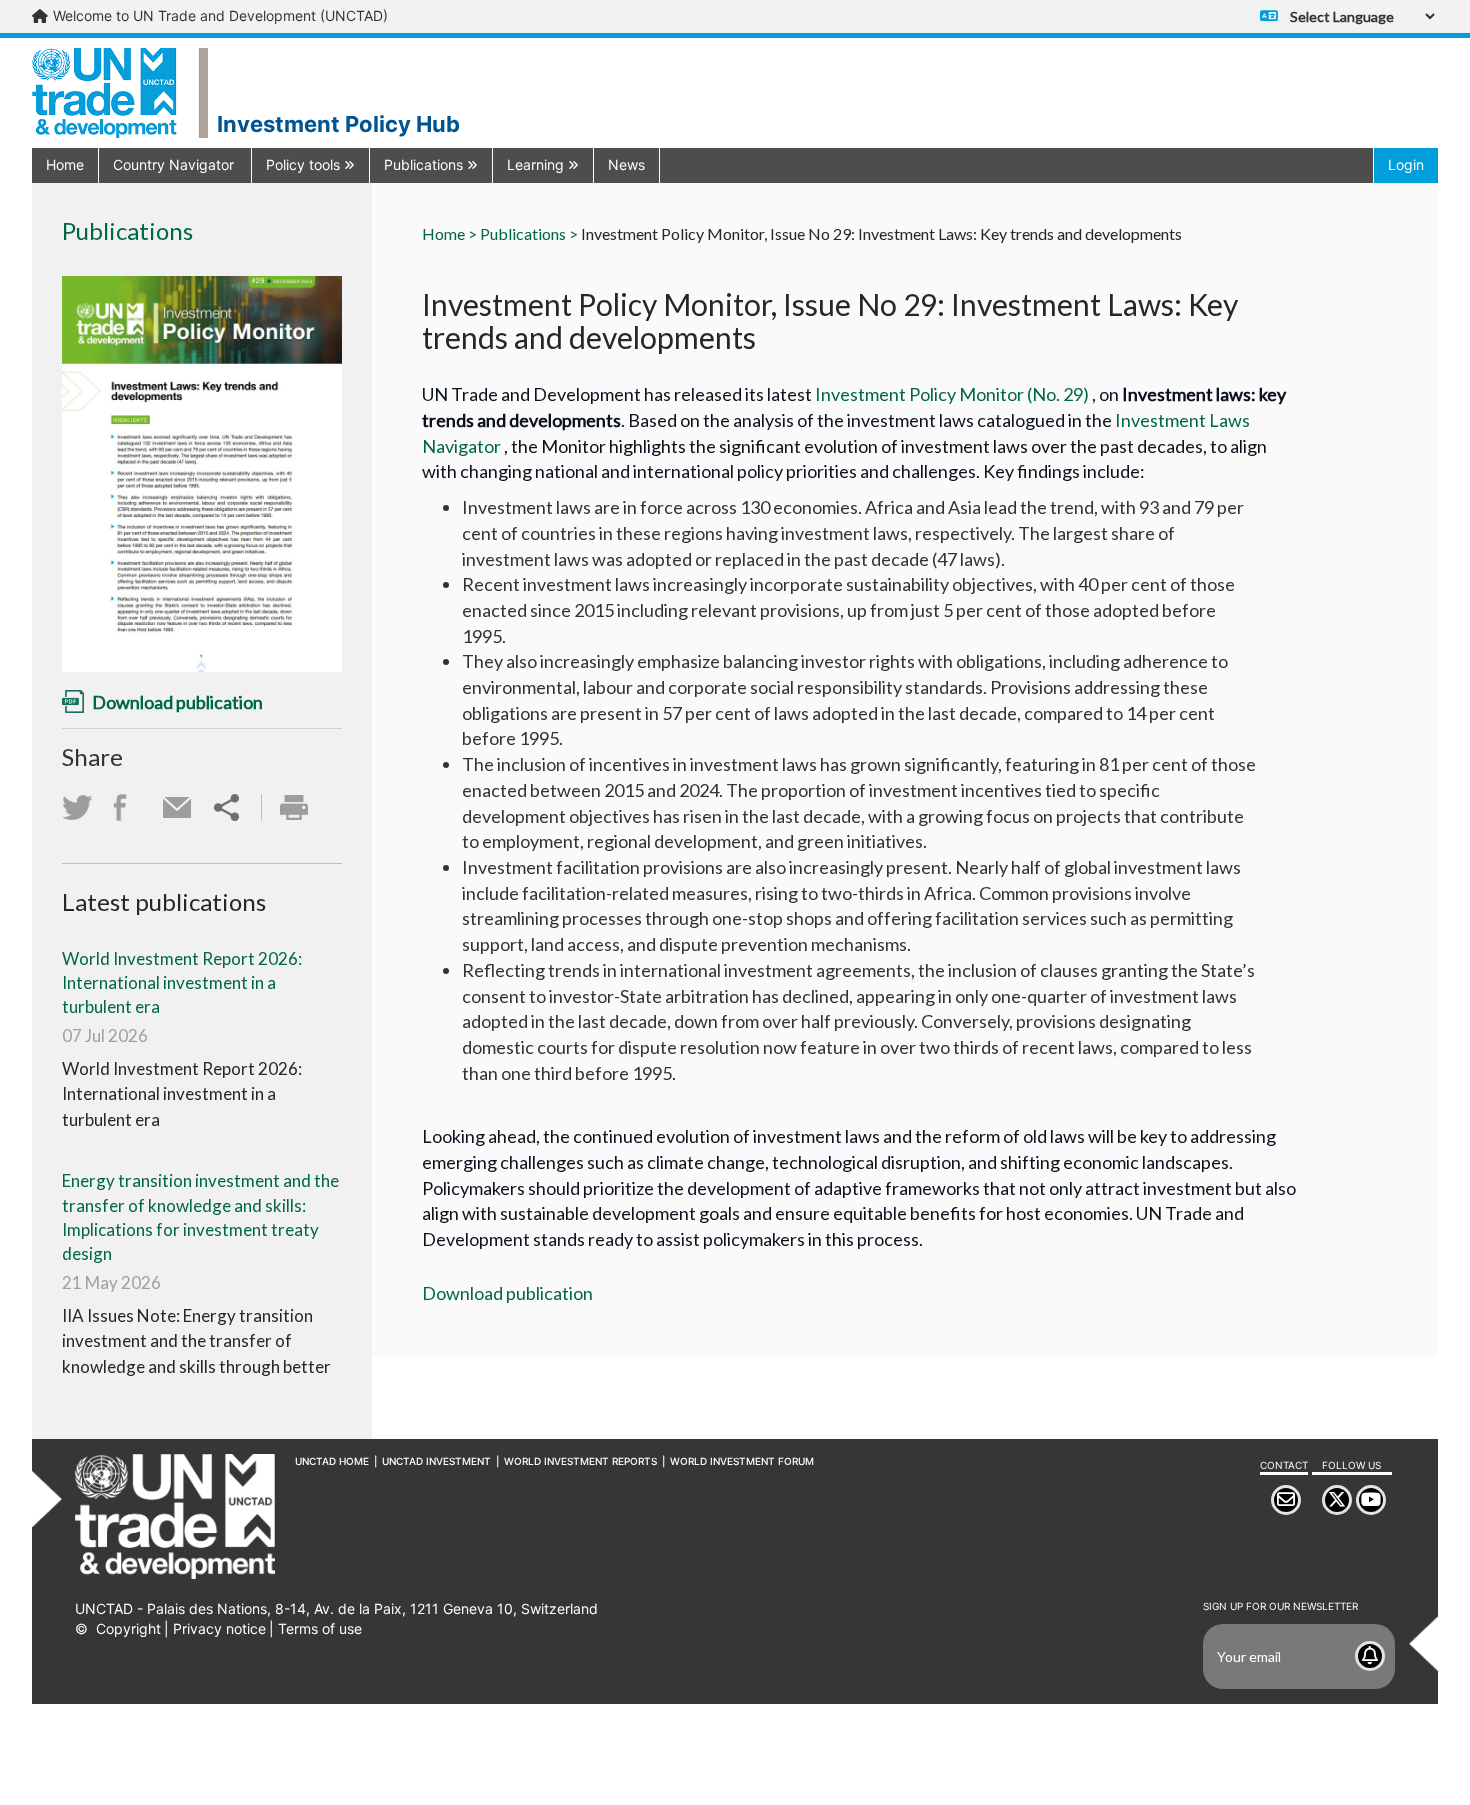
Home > (449, 233)
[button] (175, 164)
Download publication (507, 1293)
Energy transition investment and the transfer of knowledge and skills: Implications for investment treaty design (200, 1217)
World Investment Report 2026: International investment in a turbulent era (182, 983)
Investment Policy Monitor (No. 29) (953, 394)
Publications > (529, 233)
